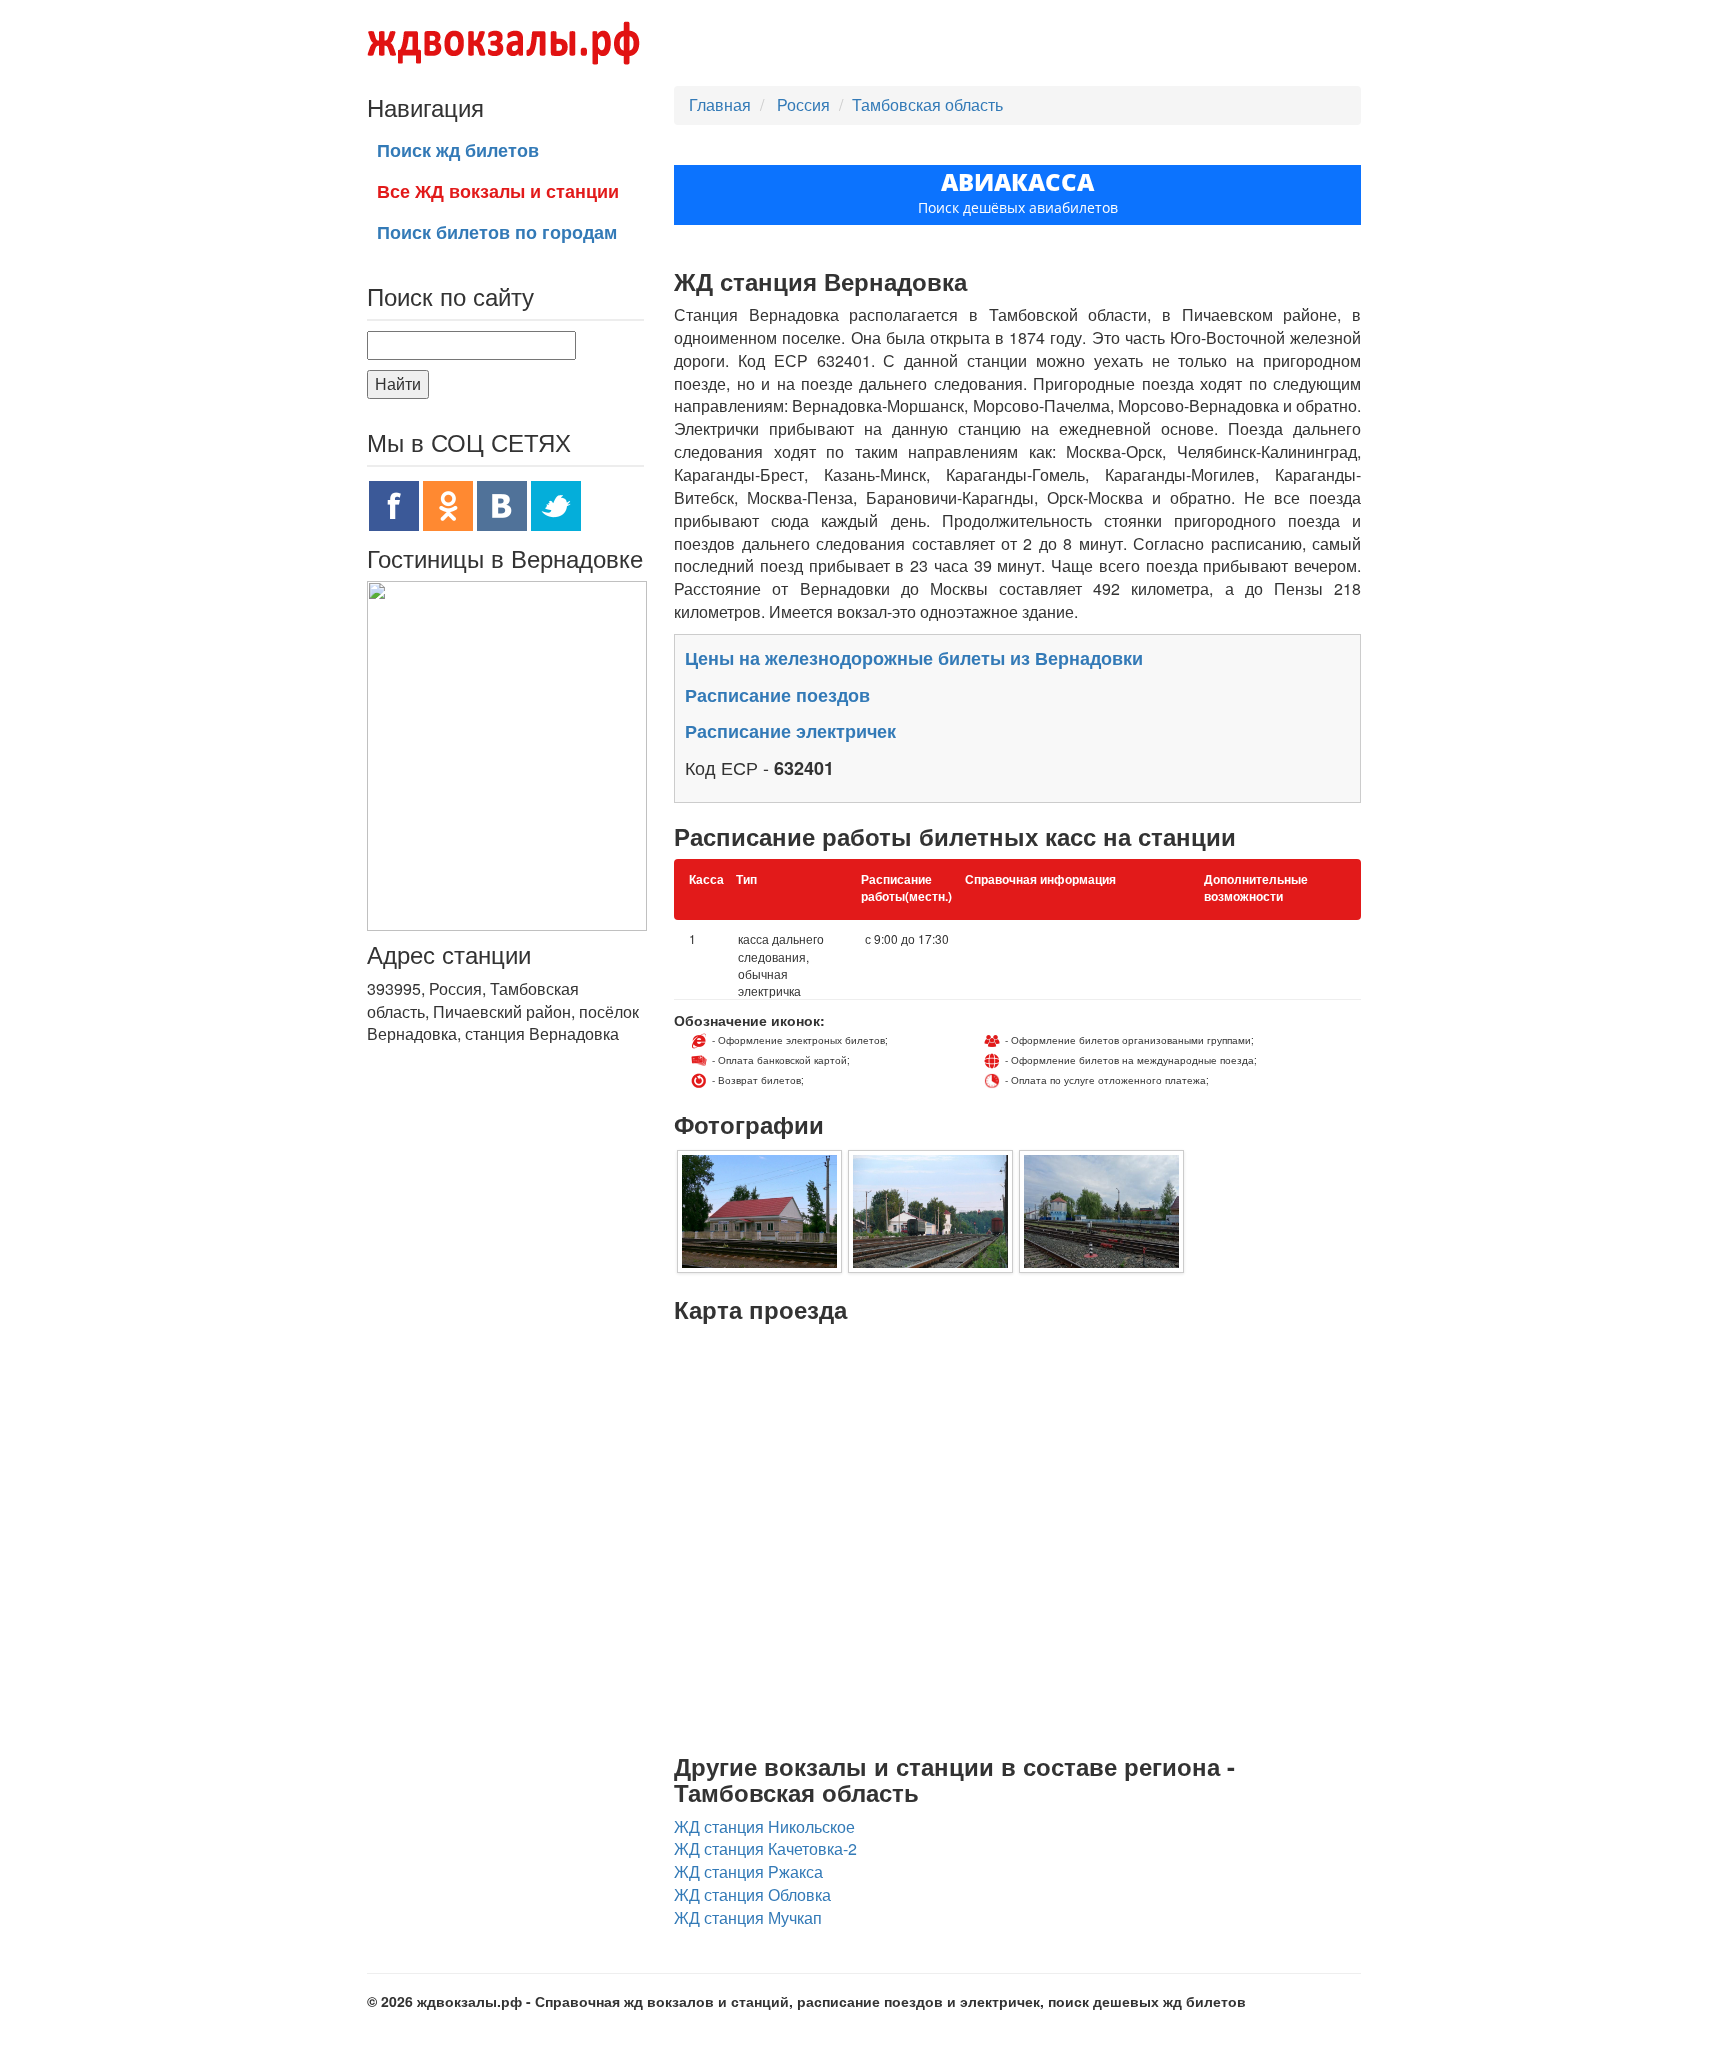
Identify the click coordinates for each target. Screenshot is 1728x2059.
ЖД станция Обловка (752, 1894)
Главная (720, 104)
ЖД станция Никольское (764, 1826)
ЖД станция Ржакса (748, 1871)
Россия (805, 104)
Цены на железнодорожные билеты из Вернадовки (914, 658)
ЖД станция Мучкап (748, 1917)
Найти (398, 383)
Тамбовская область (927, 104)
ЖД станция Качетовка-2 (765, 1848)
